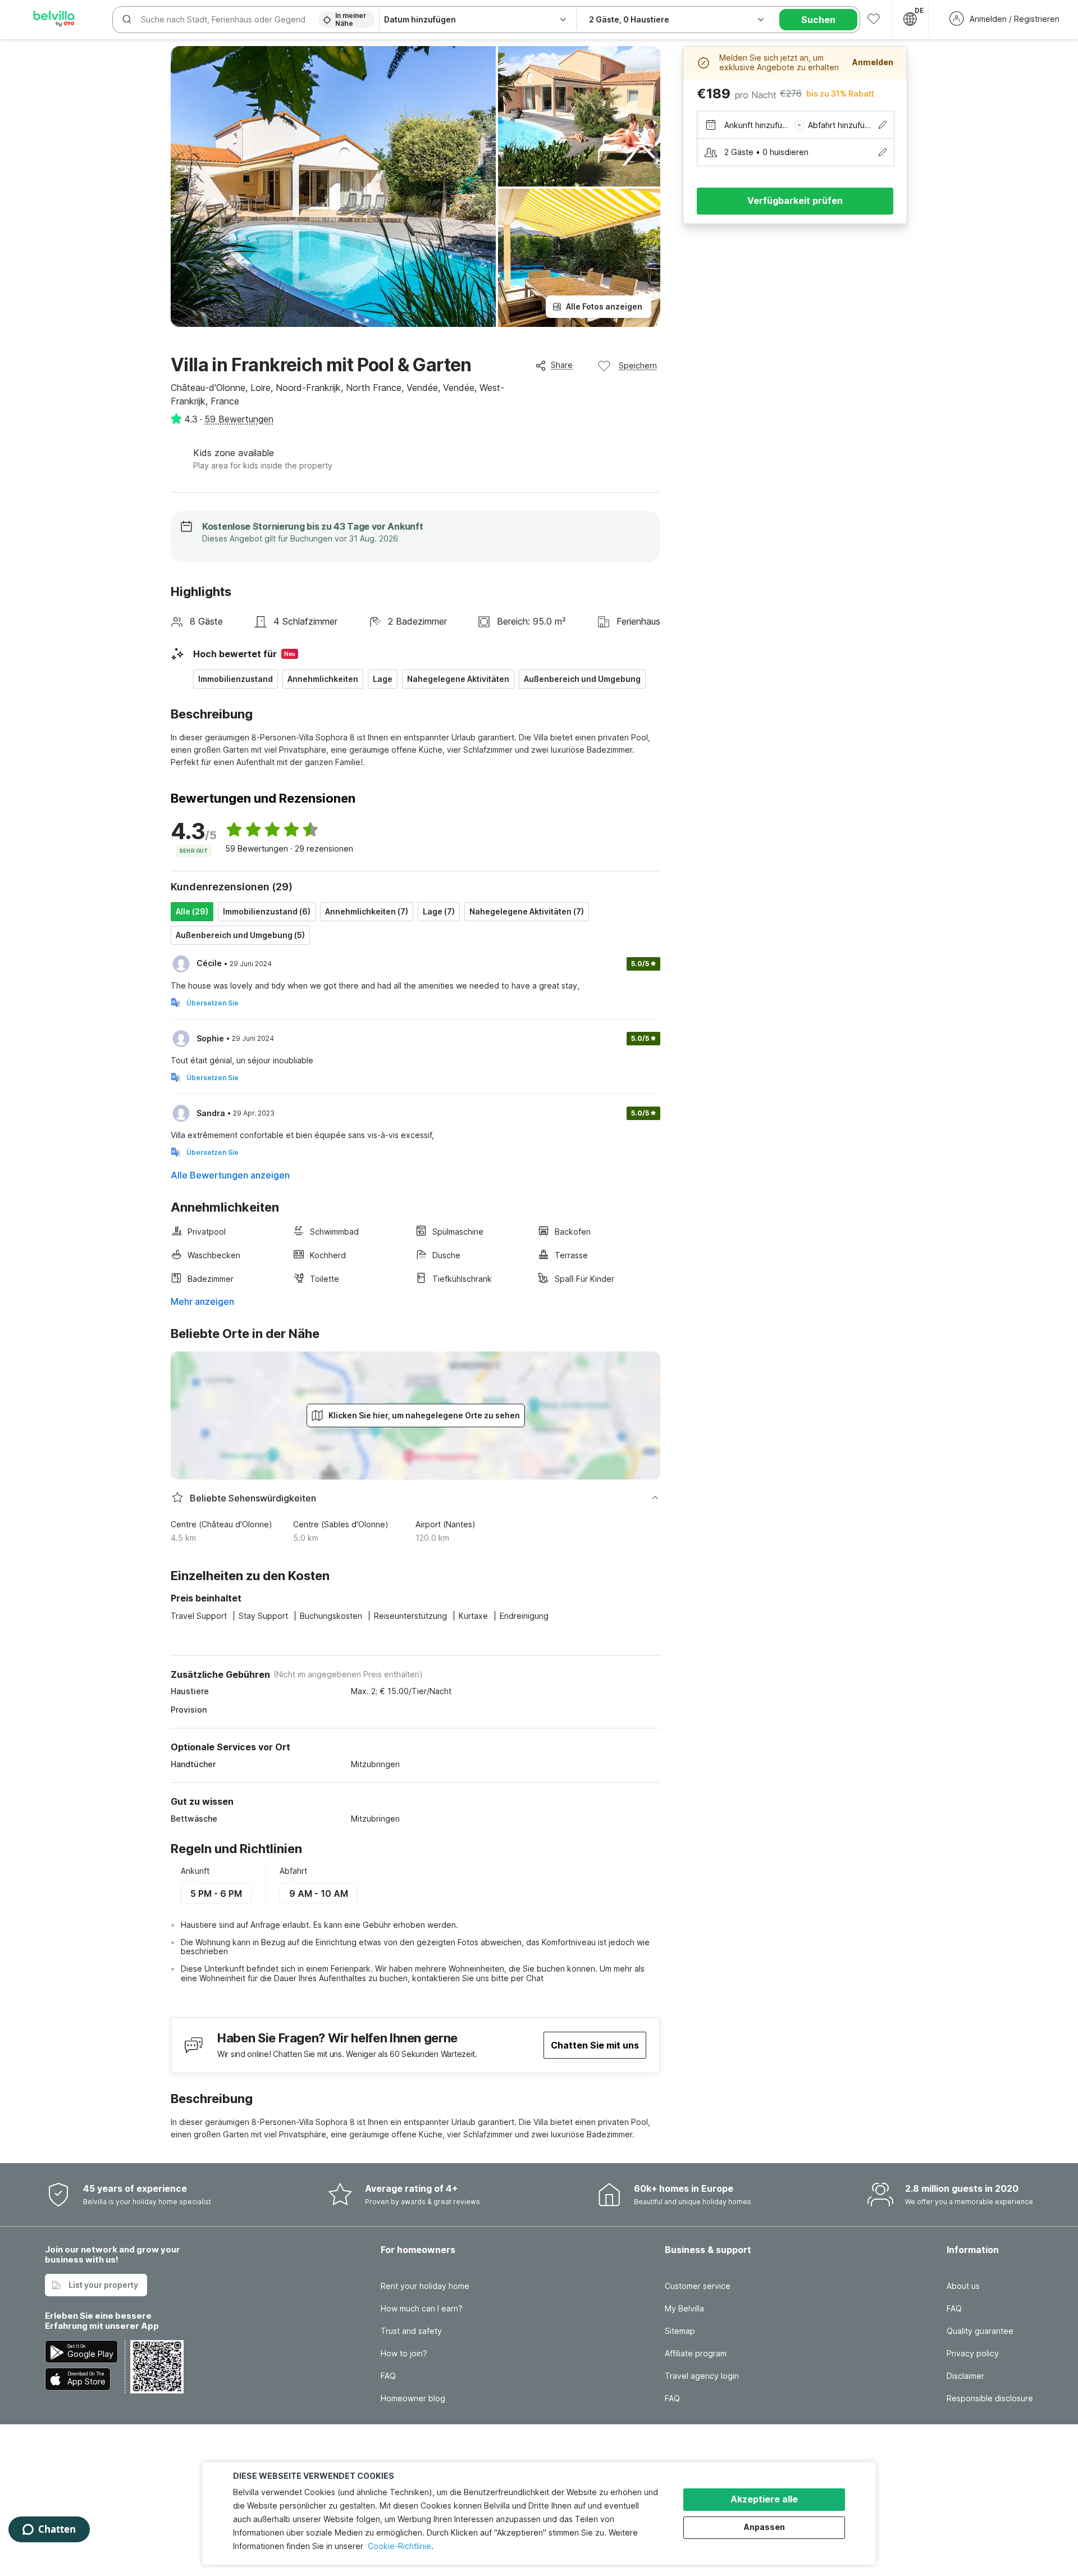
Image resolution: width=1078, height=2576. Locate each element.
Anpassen (764, 2527)
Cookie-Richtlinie (399, 2546)
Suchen (818, 20)
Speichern (638, 365)
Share (562, 365)
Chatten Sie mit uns (595, 2045)
